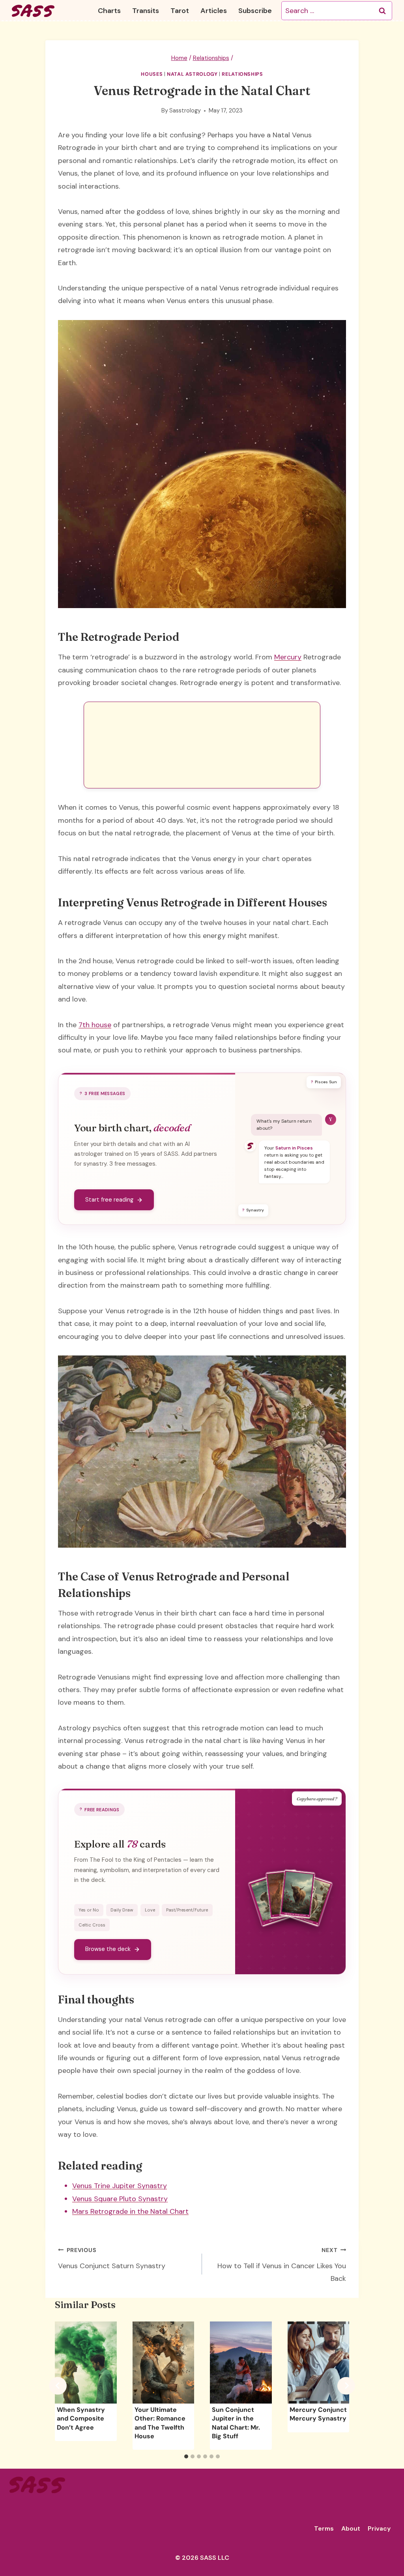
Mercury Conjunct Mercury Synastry (318, 2414)
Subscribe (255, 11)
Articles (214, 11)
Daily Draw (122, 1910)
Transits (146, 11)
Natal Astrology (192, 74)
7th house (95, 1025)
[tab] (186, 2456)
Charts (109, 11)
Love (150, 1910)
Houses (152, 74)
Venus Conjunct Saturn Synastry (112, 2259)
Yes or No (89, 1910)
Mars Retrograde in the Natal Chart (130, 2211)
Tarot (180, 11)
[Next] (346, 2386)
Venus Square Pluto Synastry (120, 2199)
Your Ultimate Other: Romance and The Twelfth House (160, 2423)
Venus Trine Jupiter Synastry (120, 2186)
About (351, 2528)
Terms (324, 2528)
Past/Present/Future (187, 1910)
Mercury (288, 657)
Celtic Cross (92, 1925)
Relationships (242, 74)
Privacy (379, 2528)
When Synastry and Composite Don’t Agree (81, 2419)
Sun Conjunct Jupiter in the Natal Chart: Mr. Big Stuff (236, 2423)
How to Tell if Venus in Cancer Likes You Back (282, 2265)
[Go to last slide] (58, 2386)
